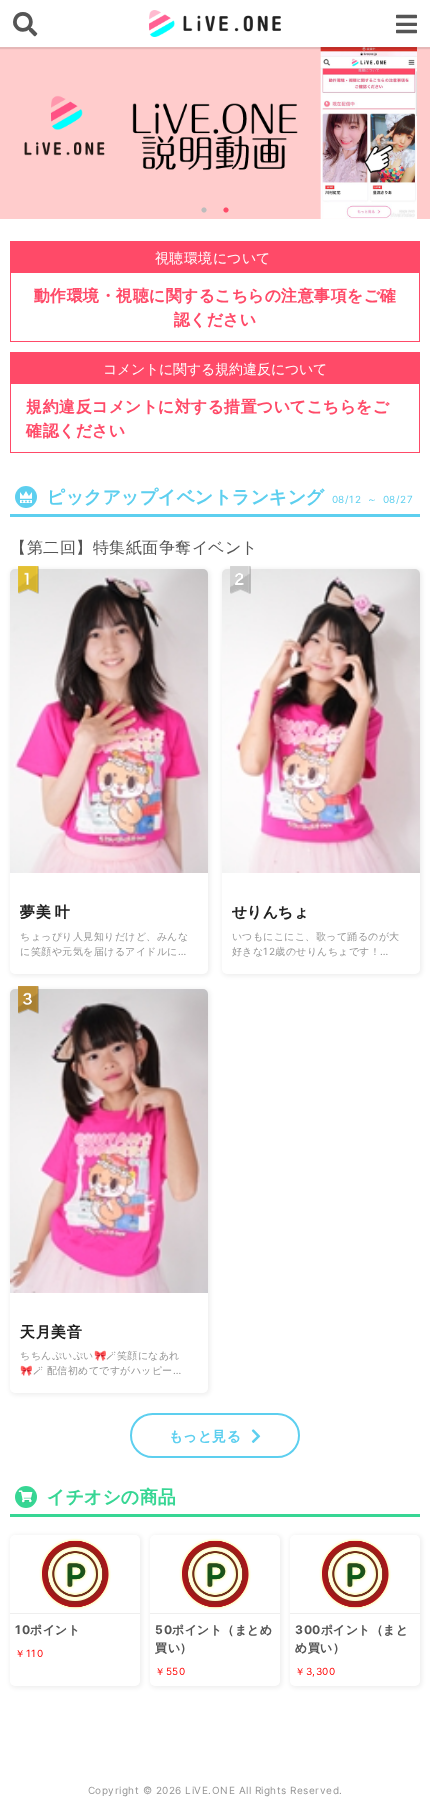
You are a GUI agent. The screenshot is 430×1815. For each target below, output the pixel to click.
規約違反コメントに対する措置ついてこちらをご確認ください (207, 418)
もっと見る (205, 1435)
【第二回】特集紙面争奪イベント (134, 547)
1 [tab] (204, 210)
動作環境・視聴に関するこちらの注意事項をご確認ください (215, 307)
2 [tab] (226, 210)
